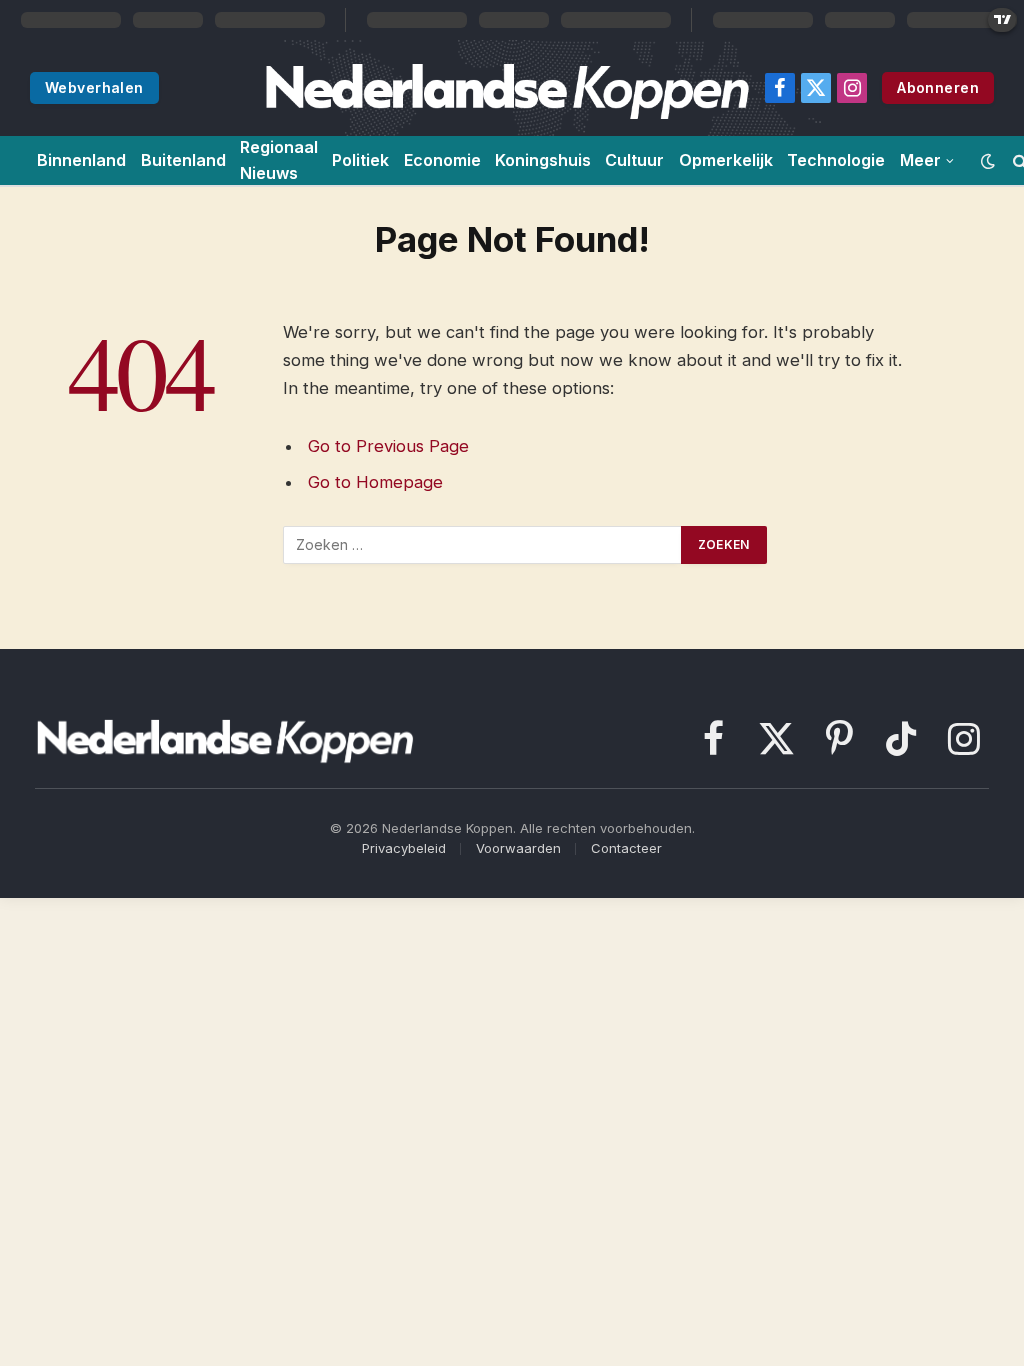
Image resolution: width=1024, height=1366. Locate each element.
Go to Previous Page (388, 446)
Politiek (360, 160)
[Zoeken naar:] (483, 545)
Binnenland (81, 160)
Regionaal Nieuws (279, 160)
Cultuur (634, 160)
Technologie (836, 160)
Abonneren (938, 87)
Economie (442, 160)
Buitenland (183, 160)
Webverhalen (94, 87)
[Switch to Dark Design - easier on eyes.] (988, 161)
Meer (920, 160)
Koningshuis (543, 160)
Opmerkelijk (726, 160)
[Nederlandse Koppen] (506, 88)
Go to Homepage (375, 482)
